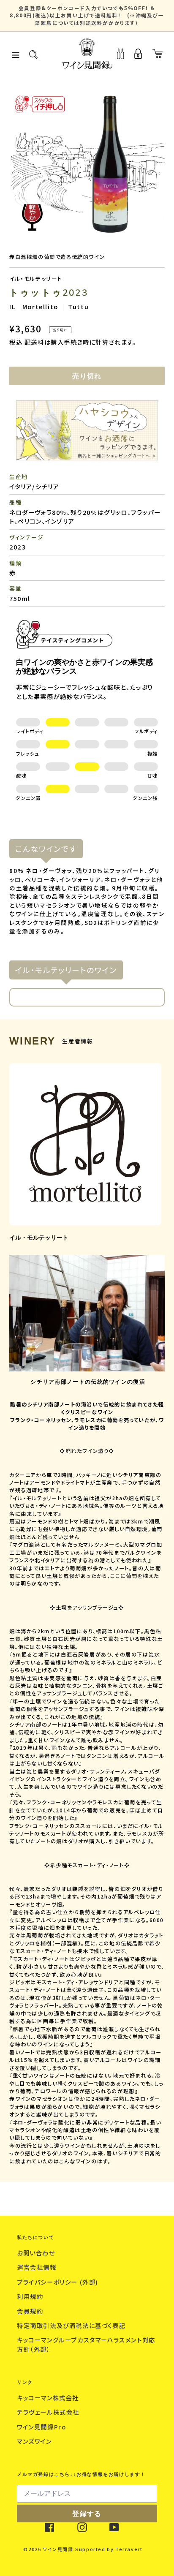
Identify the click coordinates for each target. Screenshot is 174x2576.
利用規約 (31, 2296)
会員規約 (31, 2311)
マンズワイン (35, 2441)
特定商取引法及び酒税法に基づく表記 (72, 2325)
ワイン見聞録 (58, 2549)
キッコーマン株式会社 (49, 2398)
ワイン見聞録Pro (42, 2427)
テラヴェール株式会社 (49, 2412)
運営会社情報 (38, 2267)
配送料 (34, 342)
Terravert (129, 2549)
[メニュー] (16, 54)
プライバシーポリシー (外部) (59, 2282)
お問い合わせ (37, 2253)
